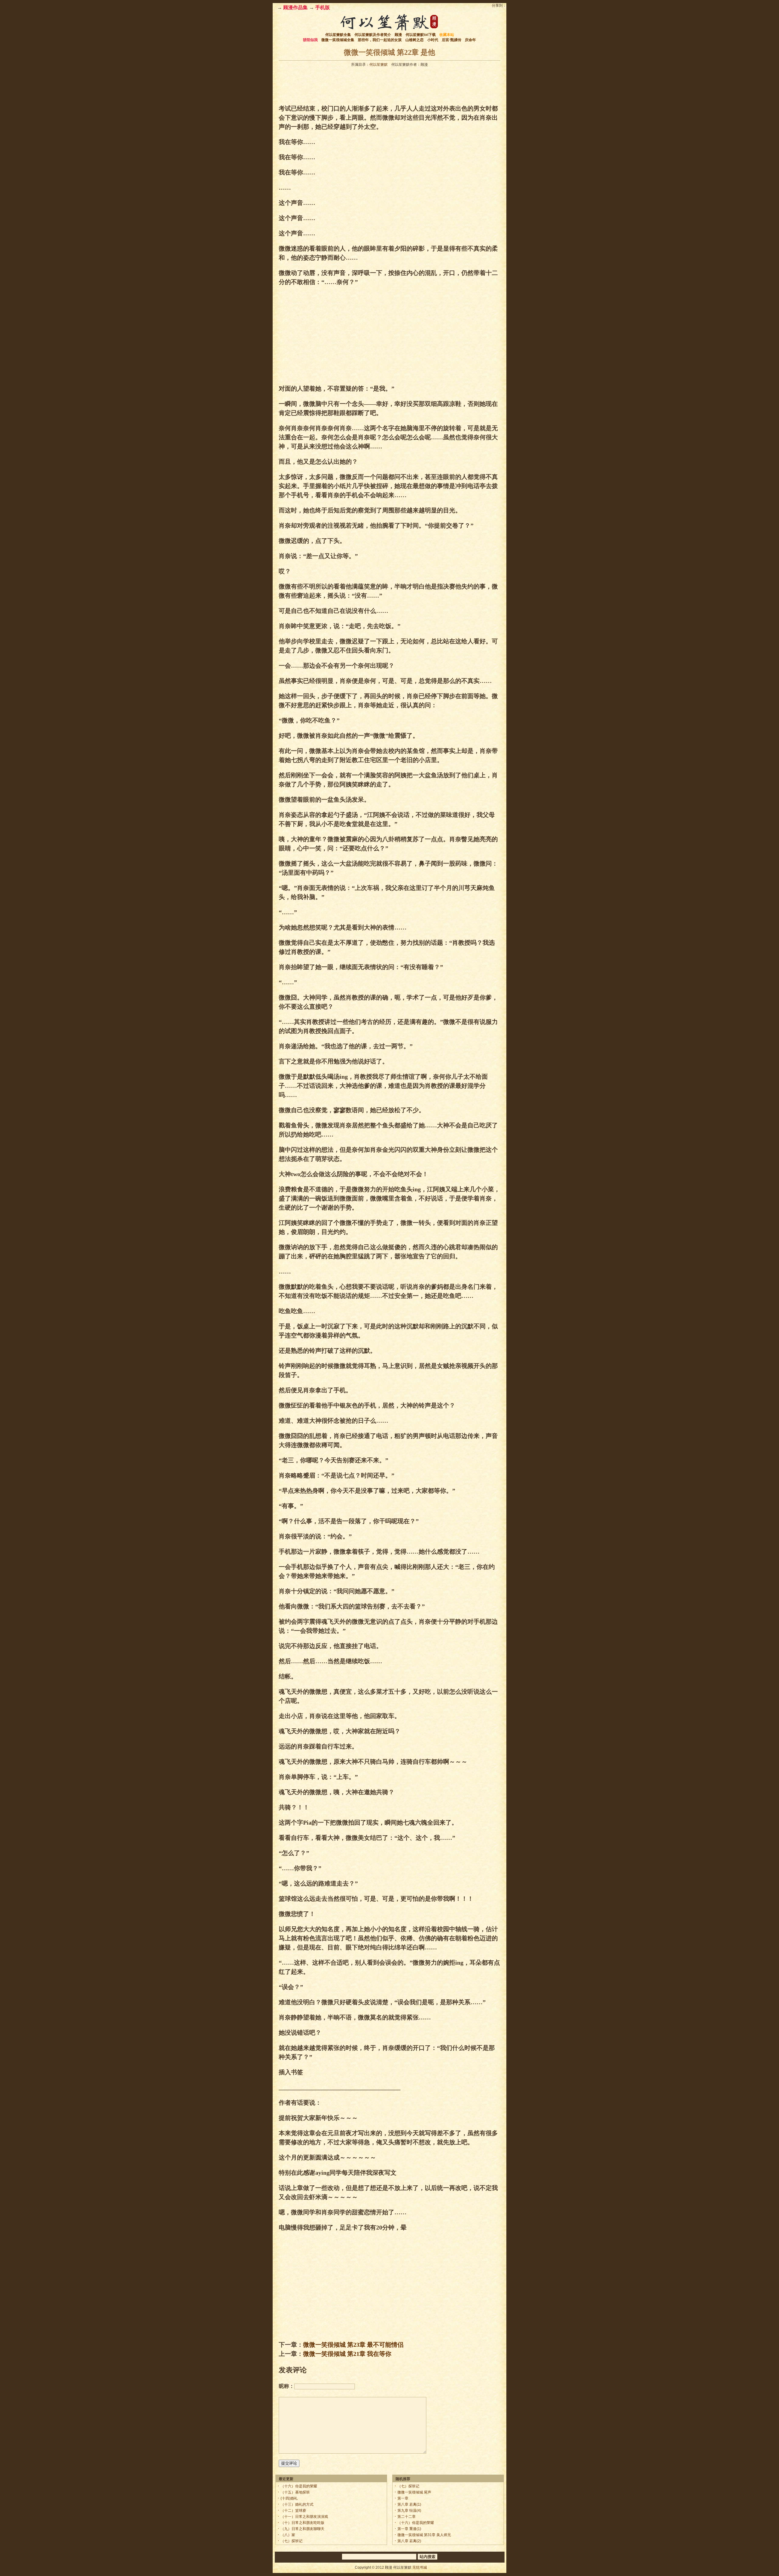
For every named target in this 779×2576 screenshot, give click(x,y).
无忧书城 (420, 2567)
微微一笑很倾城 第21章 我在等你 (347, 2354)
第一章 (403, 2498)
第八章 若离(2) (409, 2541)
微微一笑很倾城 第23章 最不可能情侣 (353, 2345)
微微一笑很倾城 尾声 (414, 2492)
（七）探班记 (292, 2541)
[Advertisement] (389, 84)
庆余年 (470, 40)
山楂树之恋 (414, 40)
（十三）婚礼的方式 (297, 2504)
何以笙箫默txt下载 (421, 35)
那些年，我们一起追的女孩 (380, 40)
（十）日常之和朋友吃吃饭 (302, 2523)
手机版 (323, 7)
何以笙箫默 (379, 65)
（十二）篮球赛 (293, 2511)
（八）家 (288, 2535)
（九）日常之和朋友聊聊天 (302, 2529)
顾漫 (398, 35)
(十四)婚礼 (289, 2498)
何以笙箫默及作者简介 (373, 35)
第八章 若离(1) (409, 2504)
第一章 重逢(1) (409, 2529)
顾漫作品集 (295, 7)
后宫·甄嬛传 (452, 40)
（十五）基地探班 (295, 2492)
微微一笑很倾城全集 (338, 40)
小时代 (433, 40)
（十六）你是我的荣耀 (299, 2486)
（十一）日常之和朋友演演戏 (304, 2517)
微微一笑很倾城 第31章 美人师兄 (424, 2535)
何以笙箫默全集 (338, 35)
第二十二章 (407, 2517)
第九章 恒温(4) (409, 2511)
